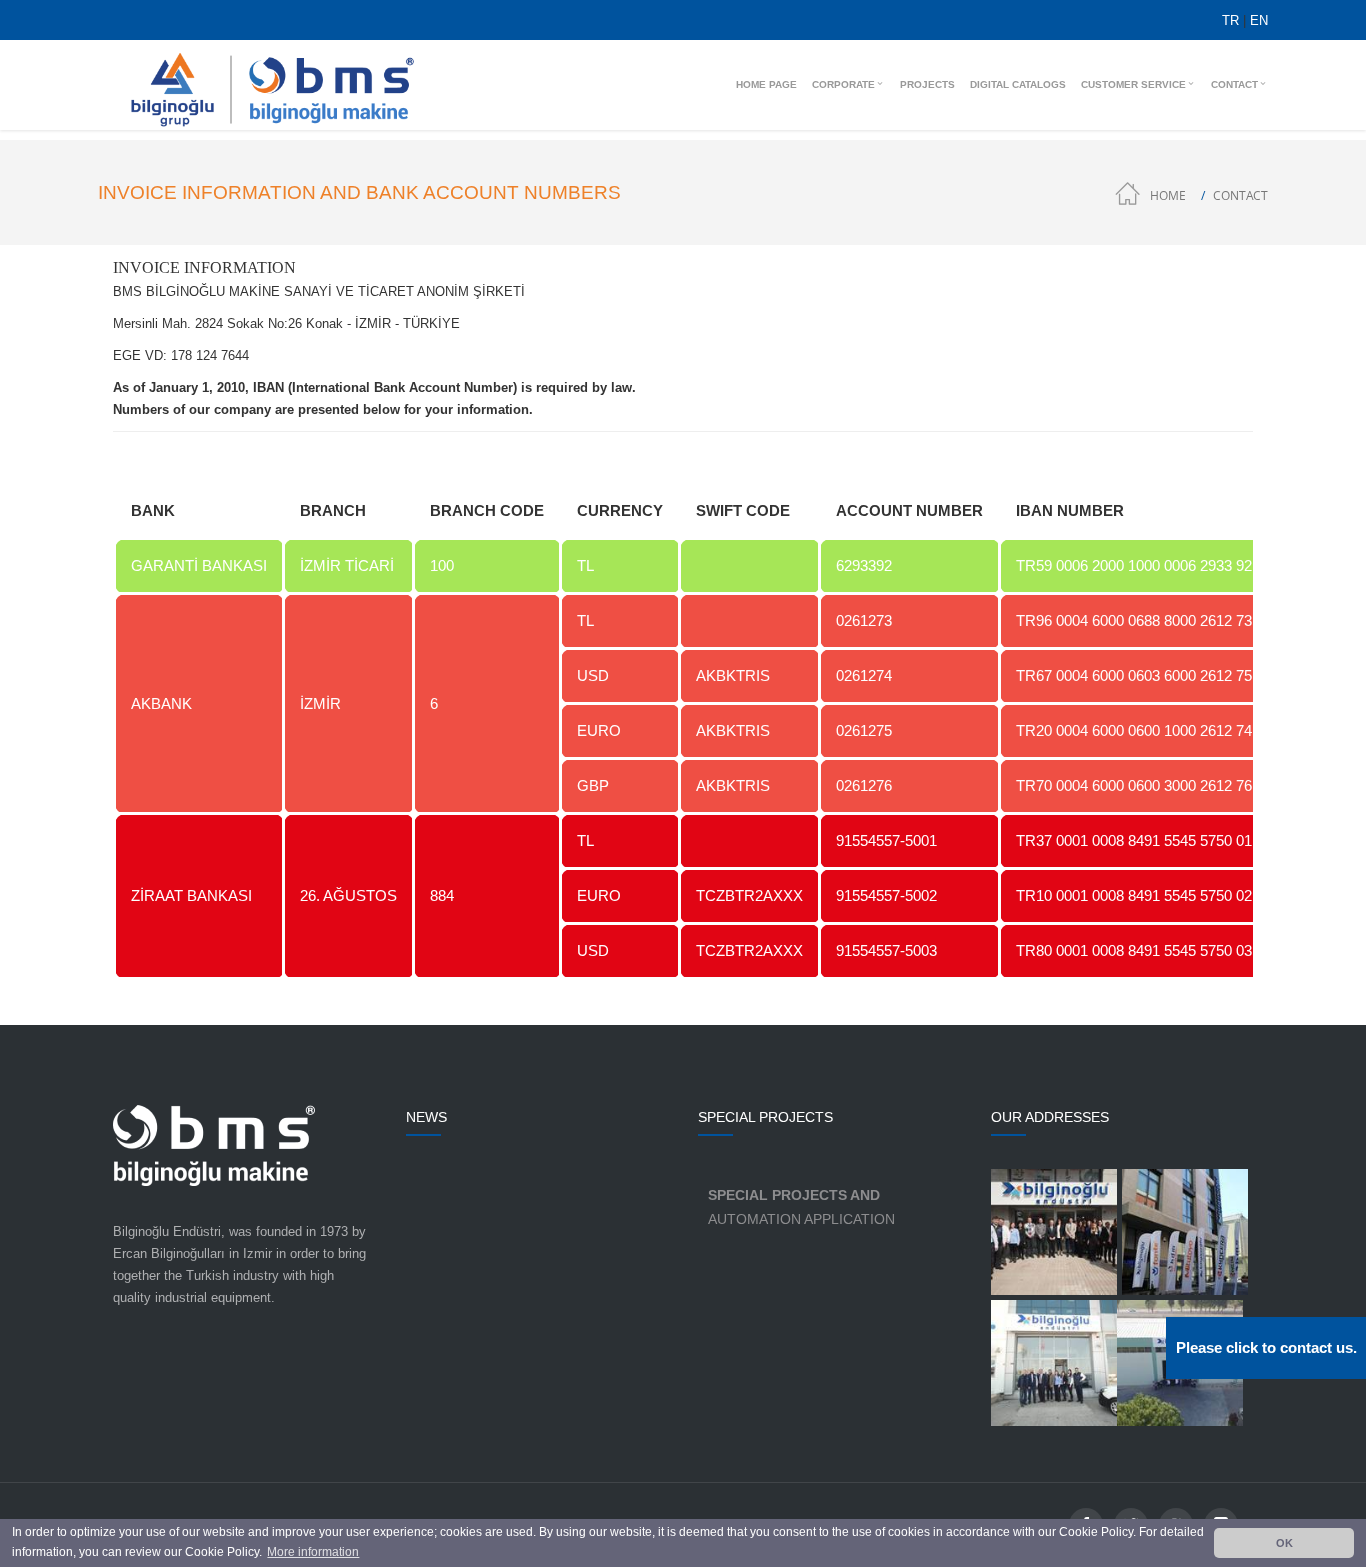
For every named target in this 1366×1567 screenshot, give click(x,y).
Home (1168, 195)
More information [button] (313, 1552)
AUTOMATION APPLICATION (801, 1207)
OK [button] (1284, 1543)
